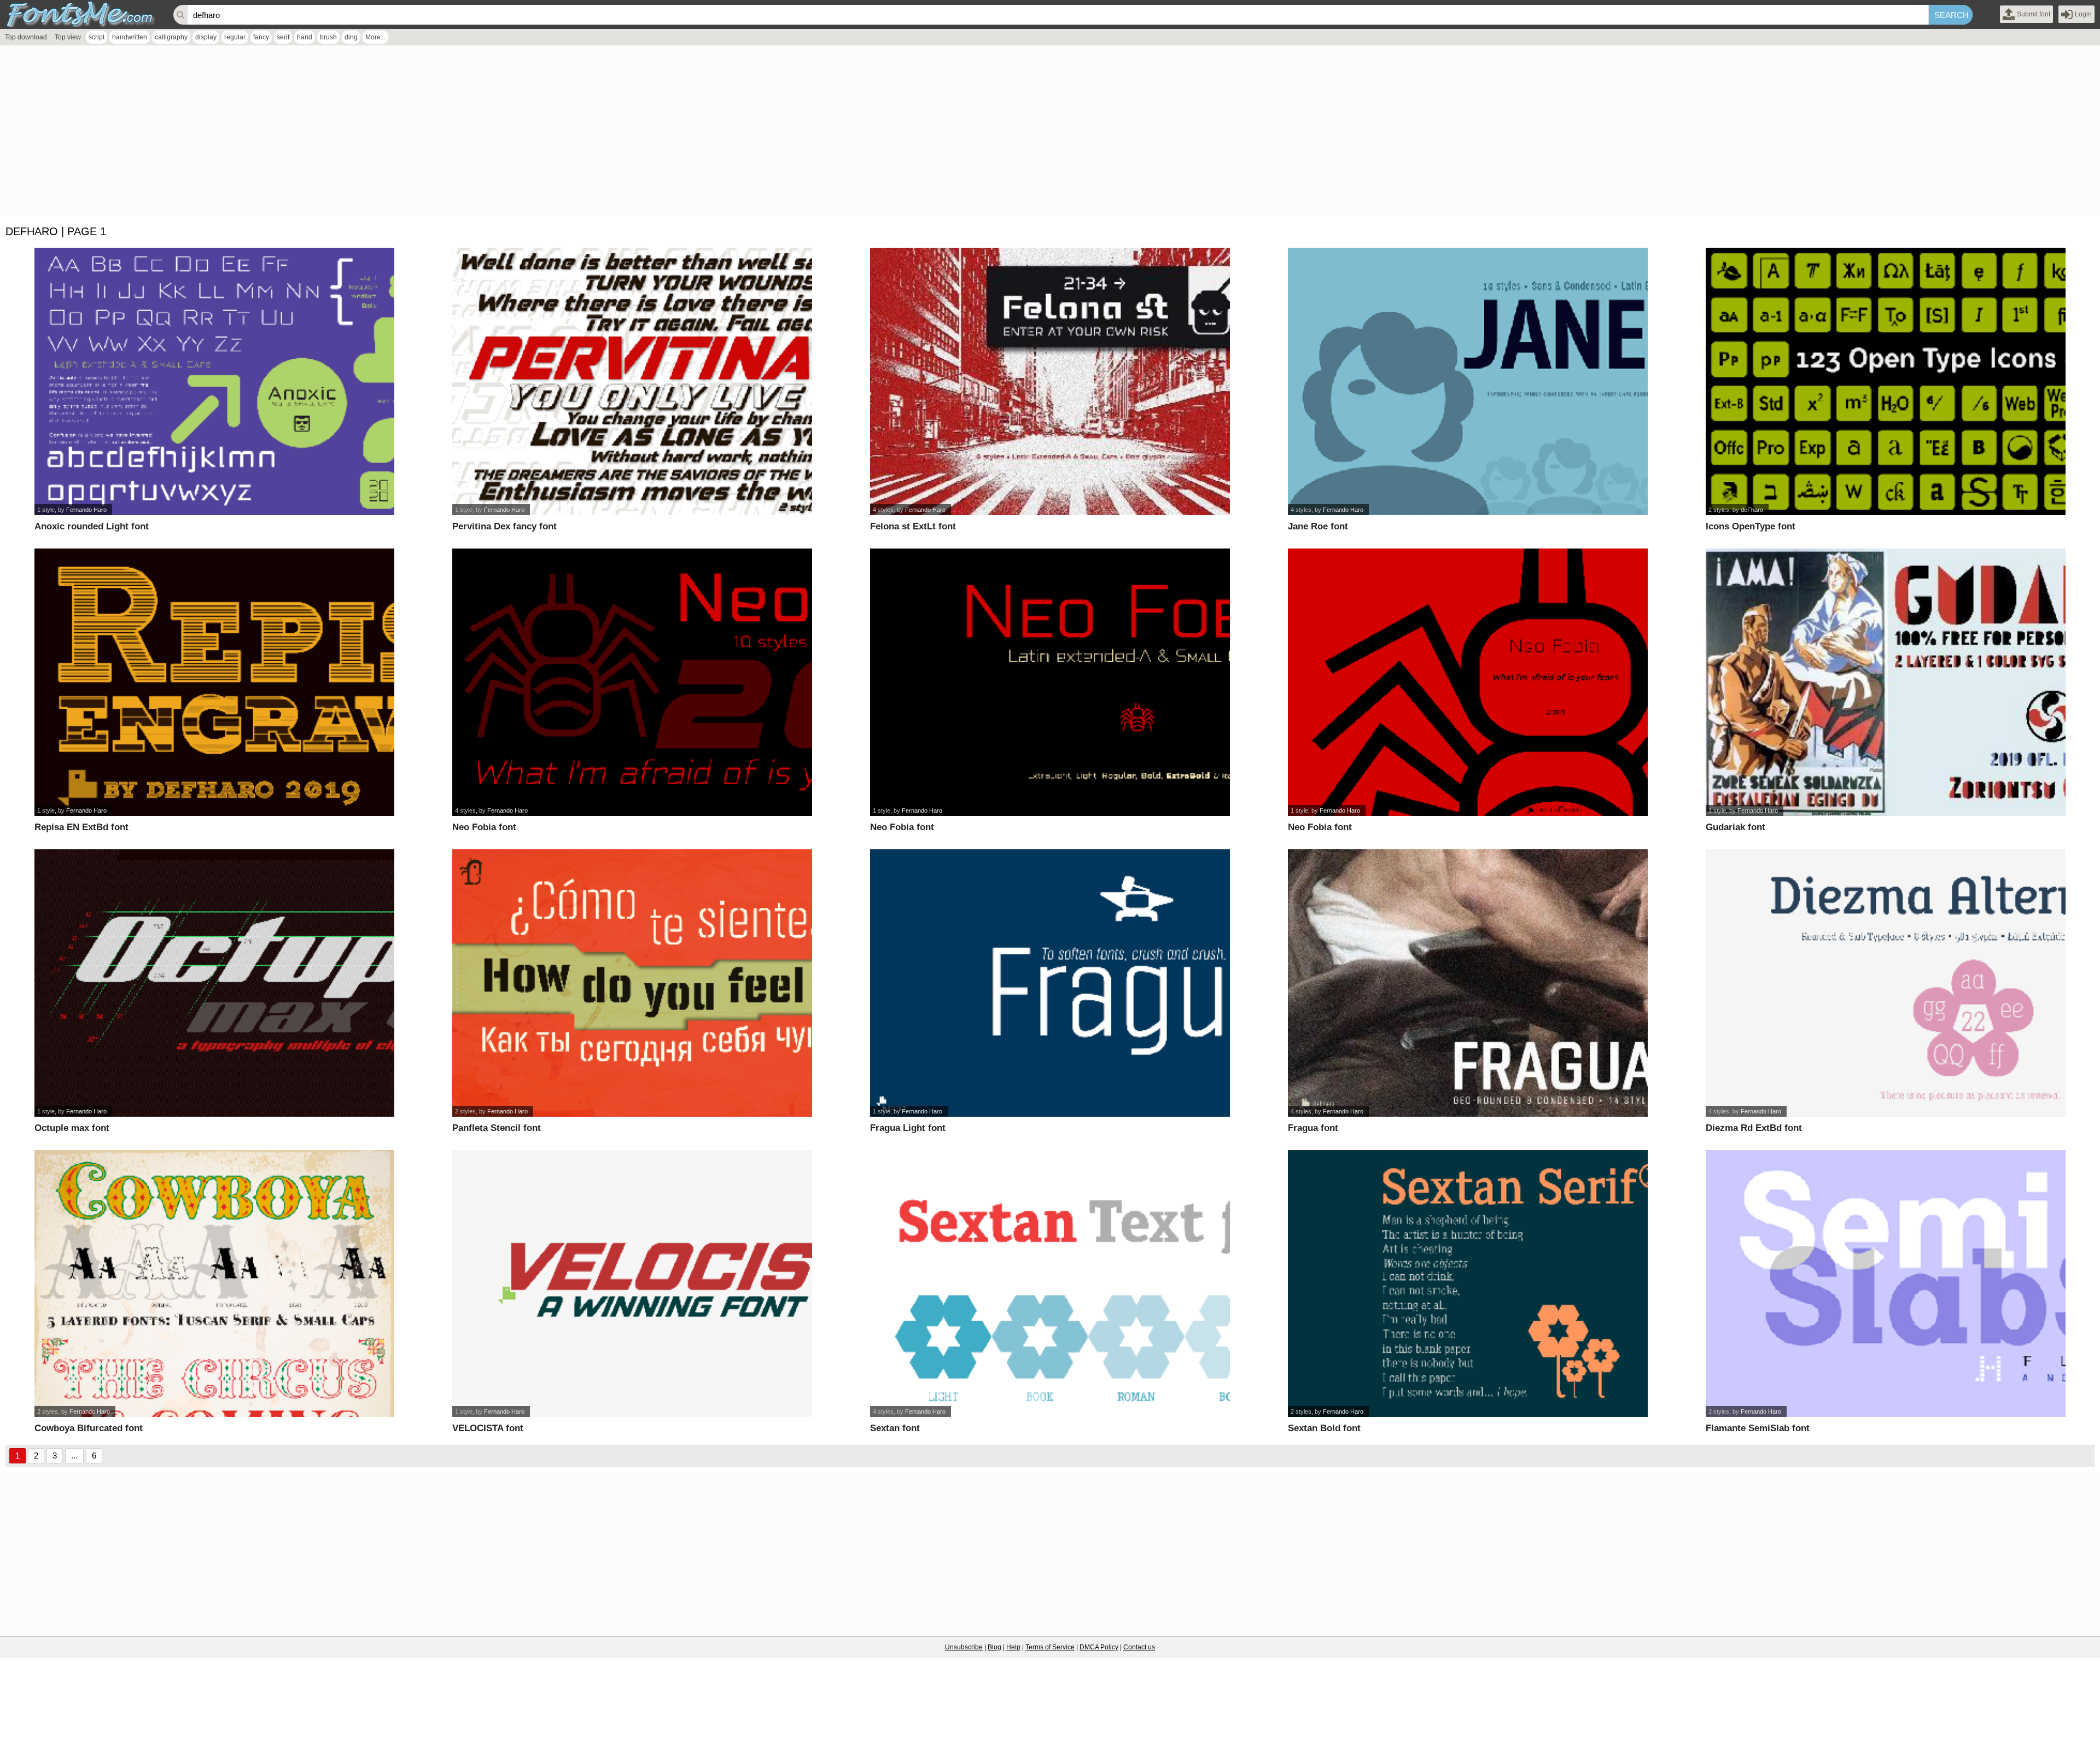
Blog (994, 1647)
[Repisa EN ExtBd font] (214, 682)
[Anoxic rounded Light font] (214, 381)
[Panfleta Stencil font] (632, 983)
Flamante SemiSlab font (1758, 1428)
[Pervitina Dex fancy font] (632, 381)
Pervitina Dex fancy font (504, 526)
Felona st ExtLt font (913, 526)
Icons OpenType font (1751, 526)
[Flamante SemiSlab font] (1885, 1284)
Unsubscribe (964, 1647)
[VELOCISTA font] (632, 1284)
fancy (261, 37)
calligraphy (171, 37)
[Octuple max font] (214, 983)
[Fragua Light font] (1050, 983)
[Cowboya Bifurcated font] (214, 1284)
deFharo (1752, 510)
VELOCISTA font (488, 1428)
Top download (26, 37)
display (206, 37)
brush (328, 37)
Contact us (1139, 1647)
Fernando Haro (86, 510)
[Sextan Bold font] (1468, 1284)
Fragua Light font (908, 1128)
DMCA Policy (1099, 1647)
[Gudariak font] (1885, 682)
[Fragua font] (1468, 983)
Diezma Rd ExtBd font (1754, 1128)
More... (375, 37)
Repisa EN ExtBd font (81, 827)
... (74, 1456)
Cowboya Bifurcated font (89, 1428)
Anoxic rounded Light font (92, 526)
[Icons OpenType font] (1885, 381)
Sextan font (895, 1428)
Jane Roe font (1318, 526)
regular (235, 37)
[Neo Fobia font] (632, 682)
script (97, 37)
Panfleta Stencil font (497, 1128)
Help (1013, 1647)
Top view (68, 37)
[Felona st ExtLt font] (1050, 381)
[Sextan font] (1050, 1284)
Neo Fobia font (484, 827)
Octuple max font (72, 1128)
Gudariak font (1736, 827)
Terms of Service (1050, 1647)
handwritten (130, 37)
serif (283, 37)
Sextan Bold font (1324, 1428)
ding (351, 37)
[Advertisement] (328, 133)
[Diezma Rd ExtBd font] (1885, 983)
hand (305, 37)
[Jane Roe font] (1468, 381)
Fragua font (1313, 1128)
